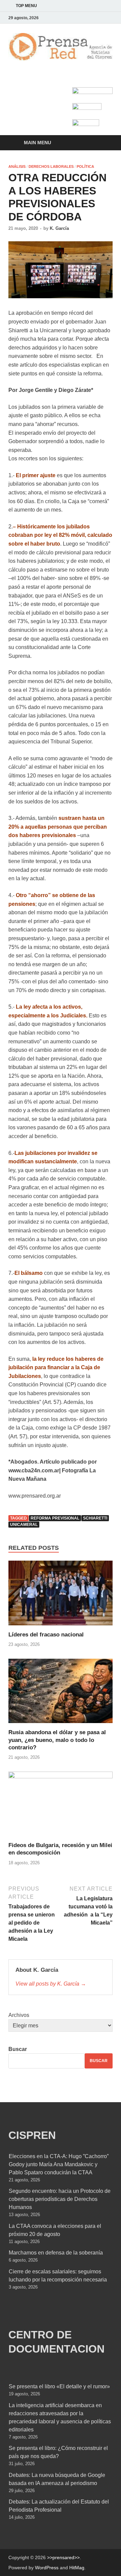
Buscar (18, 2049)
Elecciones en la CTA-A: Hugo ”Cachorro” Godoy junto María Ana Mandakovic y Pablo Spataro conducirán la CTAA (59, 2164)
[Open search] (104, 143)
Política (85, 166)
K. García (59, 228)
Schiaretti (95, 1518)
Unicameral (24, 1525)
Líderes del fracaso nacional (46, 1635)
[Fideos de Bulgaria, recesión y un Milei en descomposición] (61, 1806)
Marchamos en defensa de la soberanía (56, 2253)
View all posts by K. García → (51, 1984)
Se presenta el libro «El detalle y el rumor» (59, 2386)
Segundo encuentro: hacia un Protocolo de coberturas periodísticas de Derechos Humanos (60, 2199)
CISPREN (32, 2135)
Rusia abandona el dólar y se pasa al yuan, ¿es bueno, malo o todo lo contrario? (57, 1740)
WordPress (47, 2568)
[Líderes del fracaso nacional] (61, 1596)
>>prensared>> (63, 2557)
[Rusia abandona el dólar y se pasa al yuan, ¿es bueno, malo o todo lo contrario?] (61, 1693)
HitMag (77, 2568)
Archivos (19, 2015)
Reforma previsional (55, 1518)
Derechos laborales (51, 166)
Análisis (17, 166)
